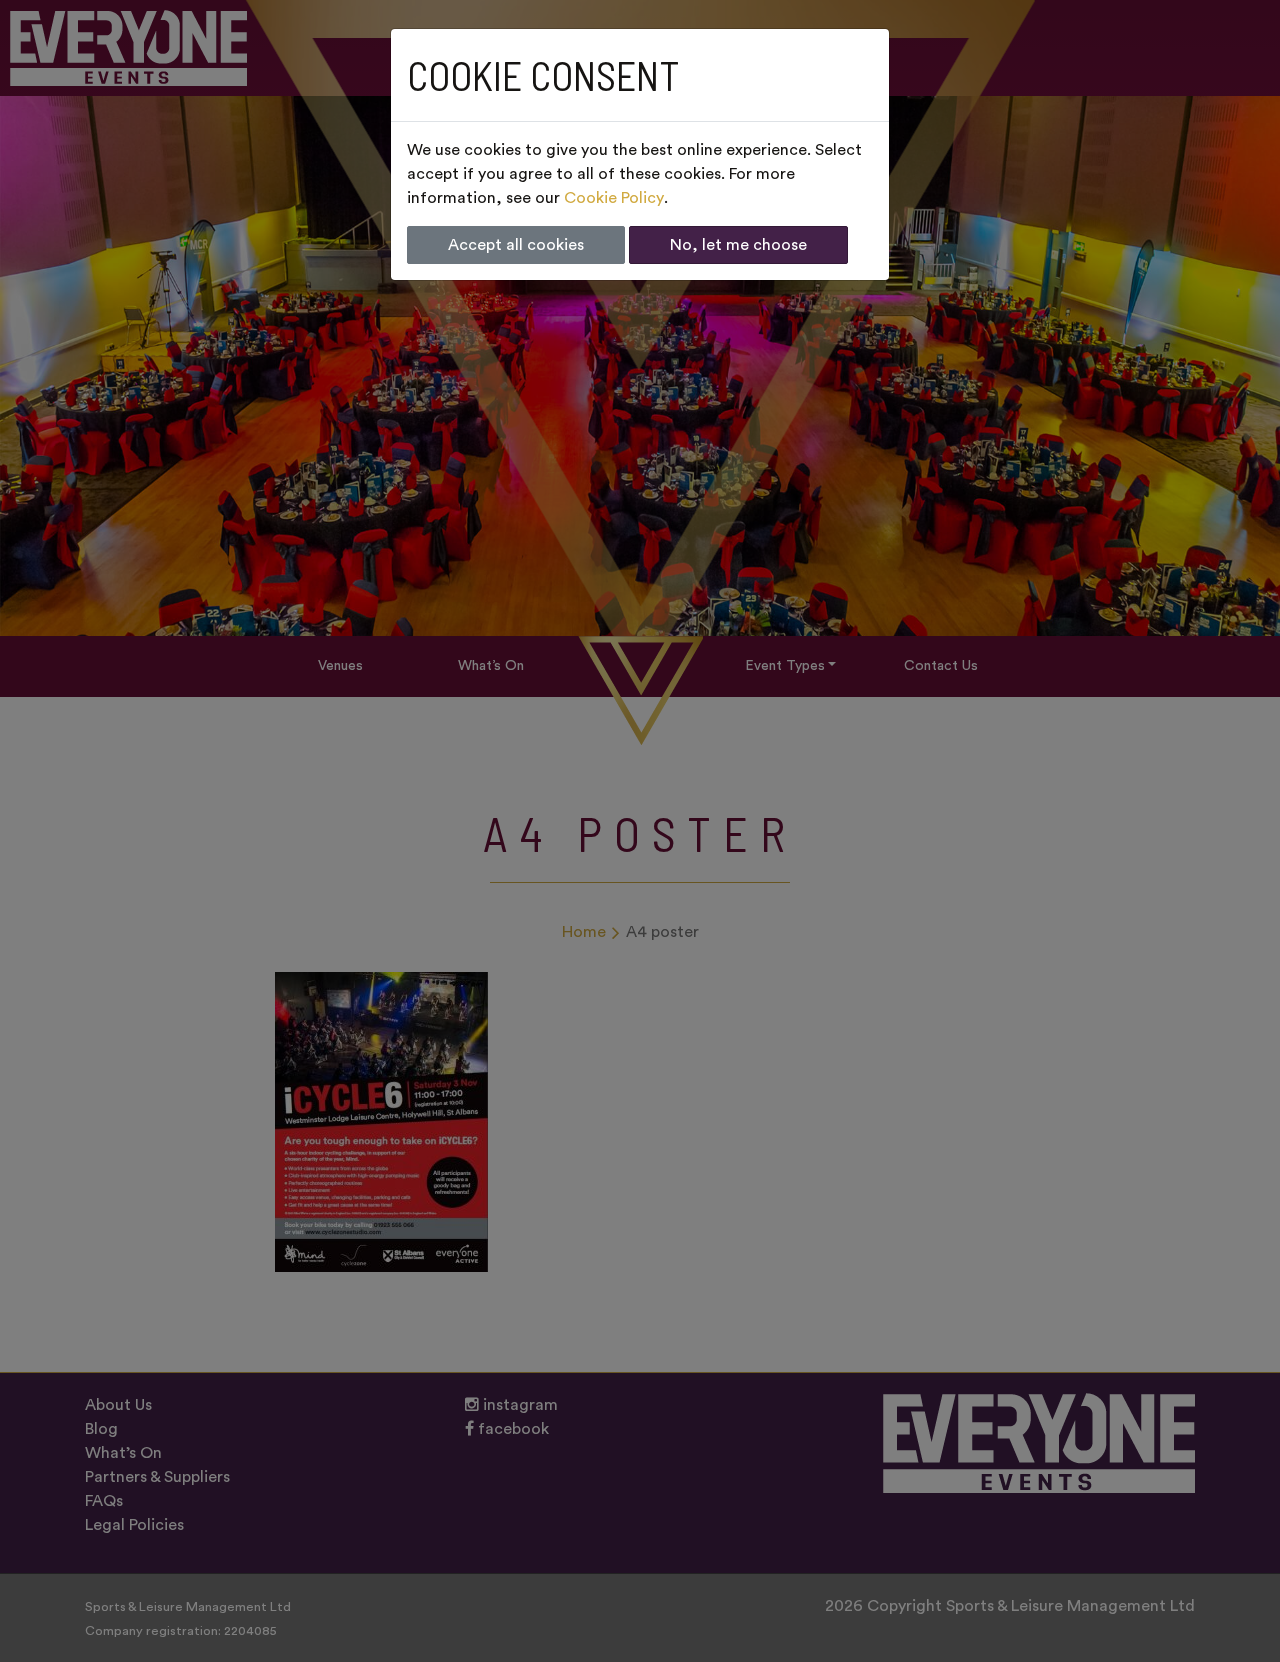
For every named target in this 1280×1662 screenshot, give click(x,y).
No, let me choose (738, 245)
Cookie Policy (614, 198)
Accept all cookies (516, 245)
